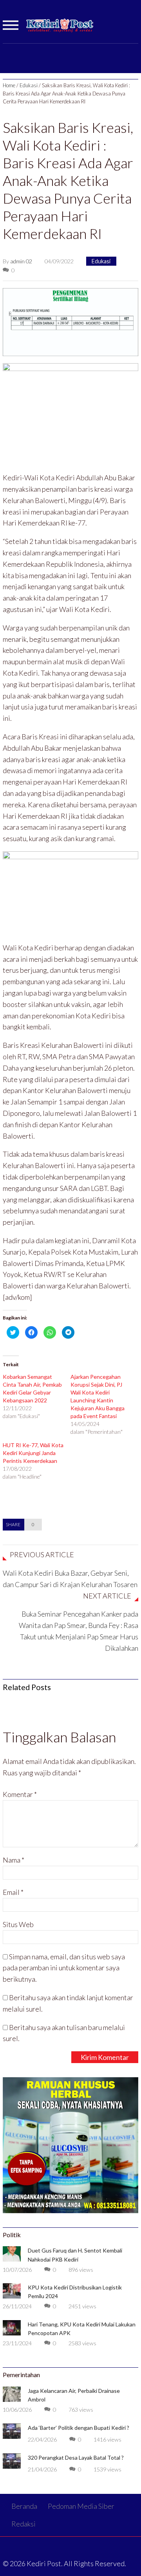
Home (9, 85)
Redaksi (23, 2524)
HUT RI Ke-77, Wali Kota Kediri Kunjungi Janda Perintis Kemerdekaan (33, 1453)
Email (13, 1892)
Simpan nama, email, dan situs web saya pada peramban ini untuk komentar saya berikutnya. (64, 1968)
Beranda (24, 2506)
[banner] (70, 321)
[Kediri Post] (60, 29)
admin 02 (21, 261)
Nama (14, 1860)
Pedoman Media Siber (81, 2506)
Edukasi (29, 85)
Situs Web (18, 1924)
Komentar (20, 1794)
